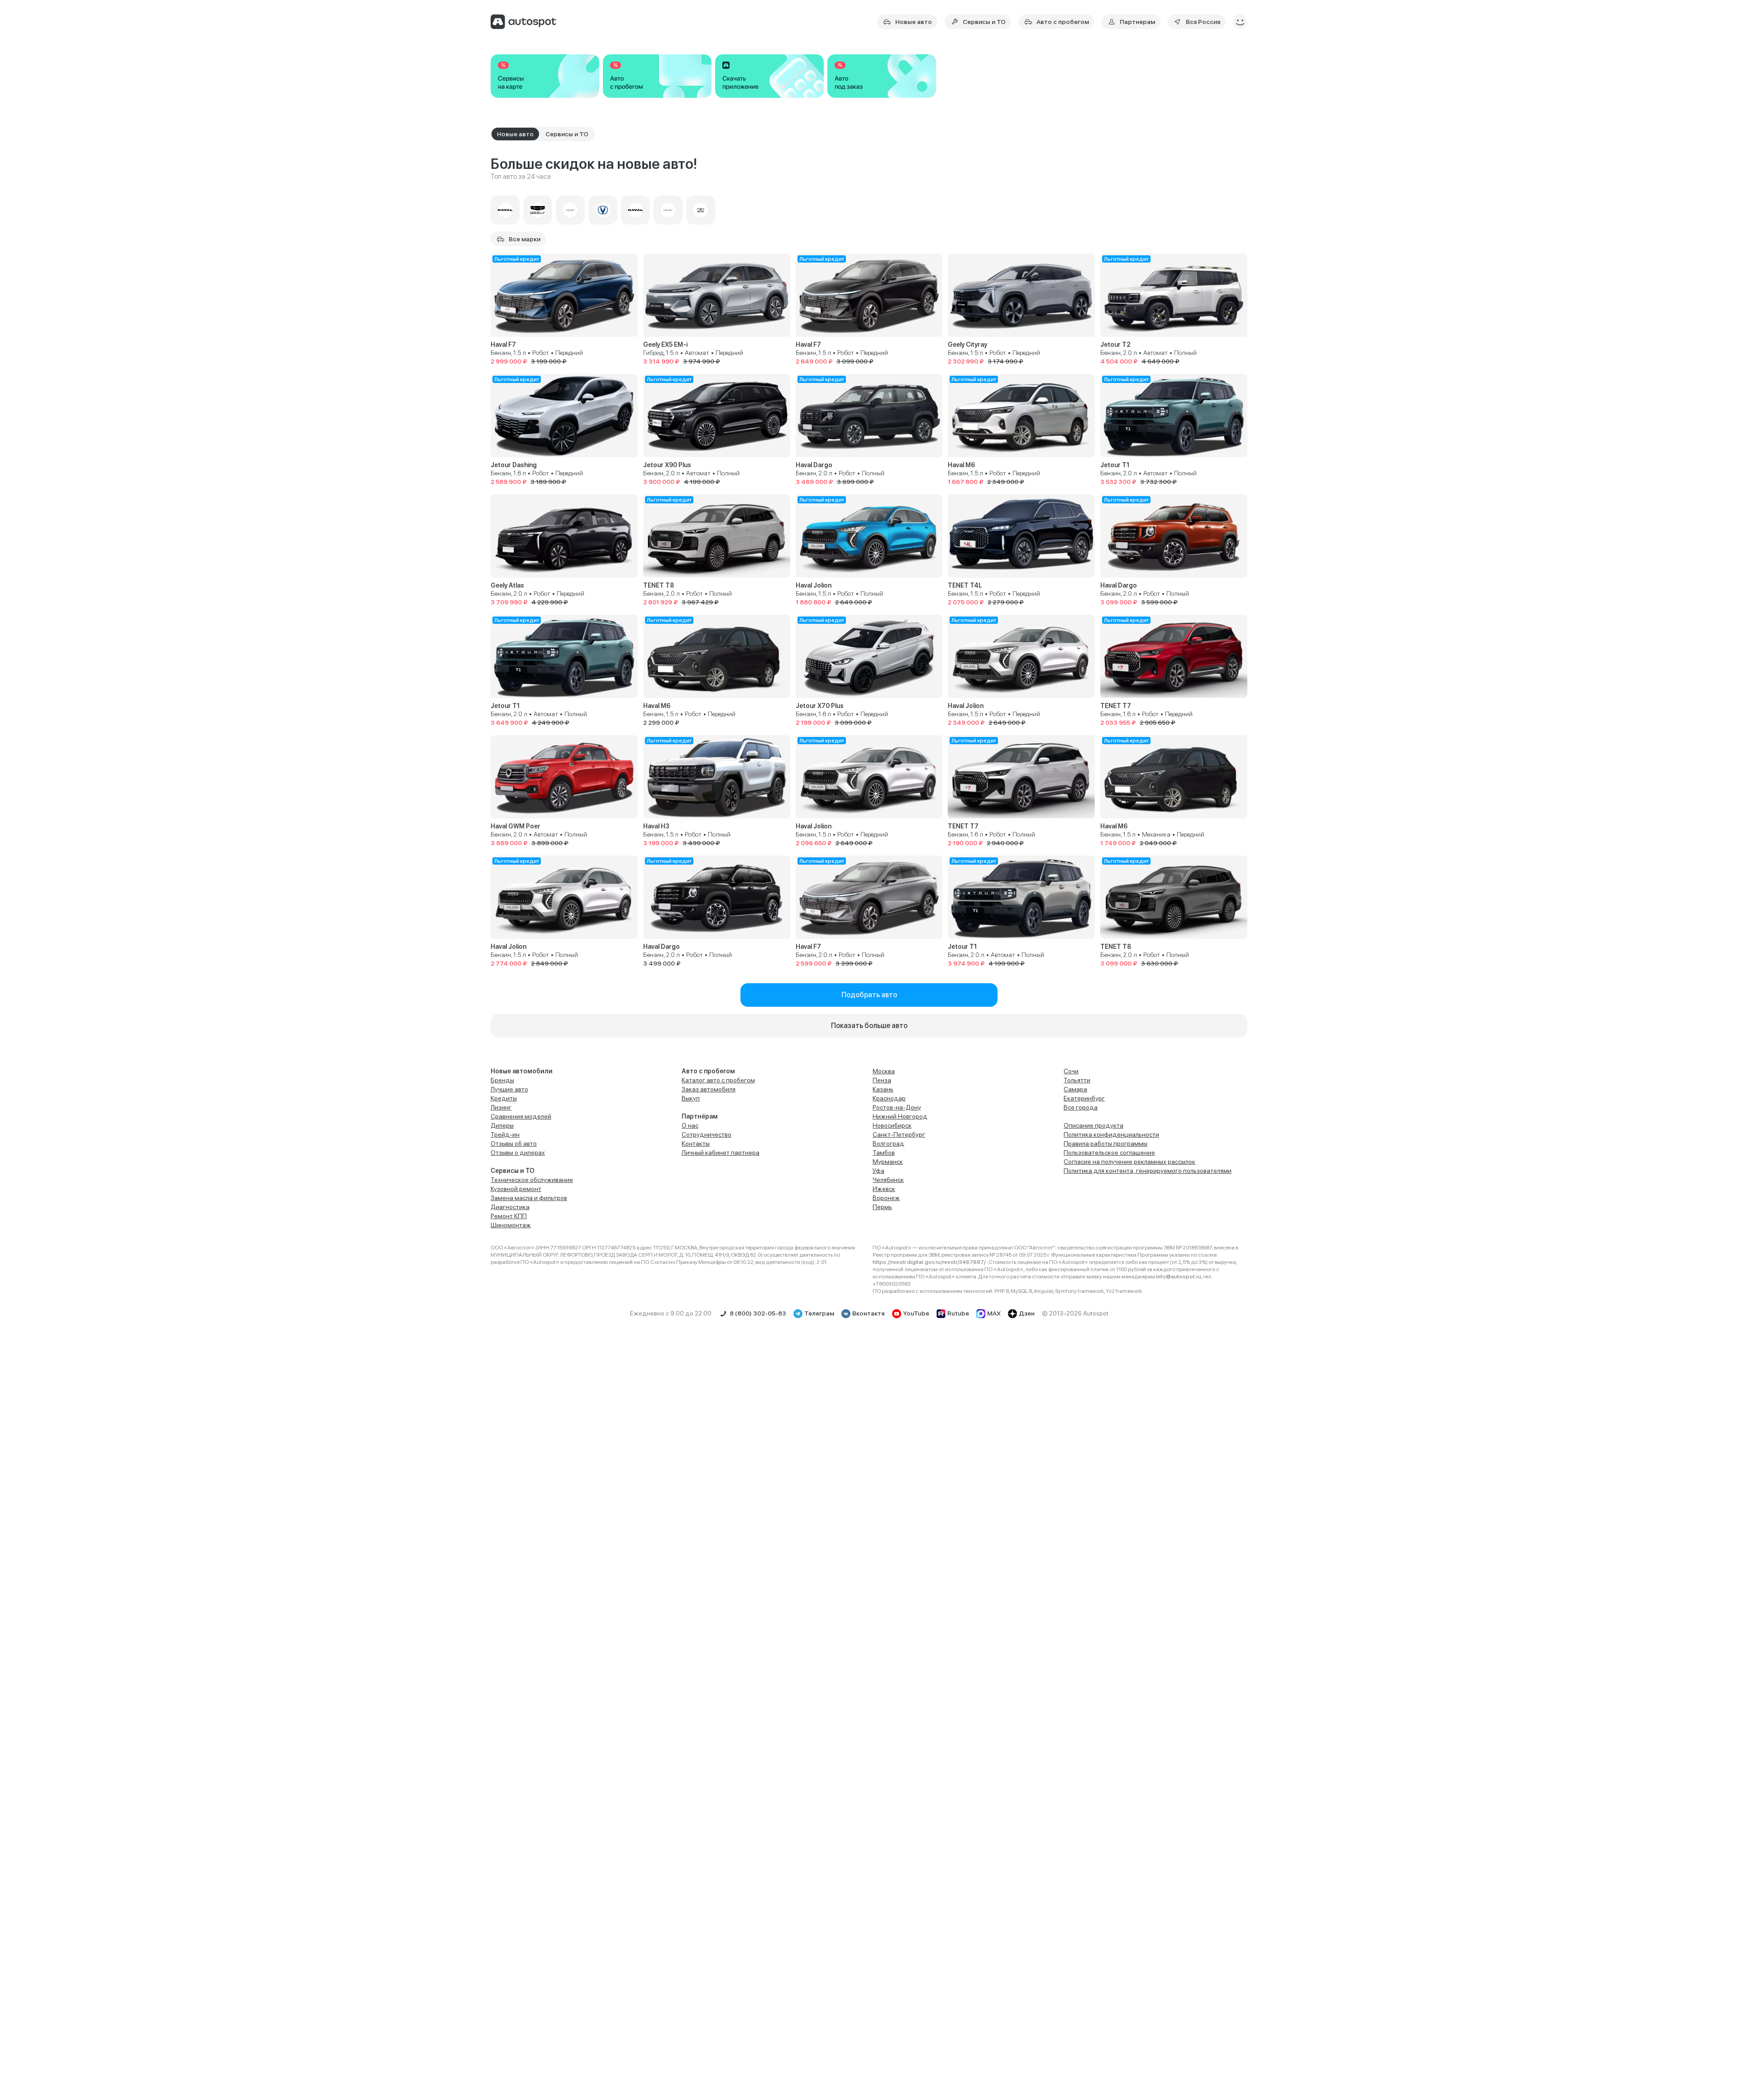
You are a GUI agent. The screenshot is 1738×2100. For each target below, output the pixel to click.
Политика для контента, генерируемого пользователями (1148, 1171)
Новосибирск (892, 1125)
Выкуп (691, 1098)
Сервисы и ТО (513, 1171)
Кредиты (504, 1098)
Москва (884, 1071)
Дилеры (502, 1125)
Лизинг (501, 1107)
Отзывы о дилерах (518, 1153)
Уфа (879, 1171)
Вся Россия (1203, 22)
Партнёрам (700, 1116)
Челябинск (888, 1180)
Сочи (1071, 1071)
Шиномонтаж (511, 1225)
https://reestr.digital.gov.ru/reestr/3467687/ (930, 1262)
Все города (1081, 1107)
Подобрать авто (869, 995)
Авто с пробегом (708, 1071)
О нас (690, 1125)
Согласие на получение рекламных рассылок (1129, 1162)
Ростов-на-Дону (897, 1107)
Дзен (1027, 1313)
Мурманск (888, 1162)
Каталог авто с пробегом (718, 1080)
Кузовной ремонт (516, 1189)
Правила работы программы (1105, 1143)
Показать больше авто (869, 1026)
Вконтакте (869, 1313)
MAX (994, 1313)
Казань (883, 1089)
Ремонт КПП (509, 1216)
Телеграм (819, 1313)
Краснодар (889, 1098)
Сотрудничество (707, 1134)
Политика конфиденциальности (1111, 1134)
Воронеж (886, 1198)
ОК (1649, 2066)
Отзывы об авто (514, 1143)
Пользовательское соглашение (1109, 1153)
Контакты (696, 1143)
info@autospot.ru (1179, 1277)
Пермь (882, 1207)
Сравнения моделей (521, 1116)
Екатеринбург (1084, 1098)
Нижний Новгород (900, 1116)
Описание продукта (1093, 1125)
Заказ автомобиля (709, 1089)
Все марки (525, 239)
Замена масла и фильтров (529, 1198)
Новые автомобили (522, 1071)
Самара (1075, 1089)
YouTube (916, 1313)
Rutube (958, 1313)
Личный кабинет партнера (721, 1153)
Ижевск (884, 1189)
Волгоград (888, 1143)
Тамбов (884, 1153)
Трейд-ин (505, 1134)
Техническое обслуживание (532, 1180)
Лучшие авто (509, 1089)
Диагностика (510, 1207)
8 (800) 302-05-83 (758, 1313)
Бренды (502, 1080)
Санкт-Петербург (899, 1134)
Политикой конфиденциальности (1628, 2031)
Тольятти (1077, 1080)
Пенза (882, 1080)
